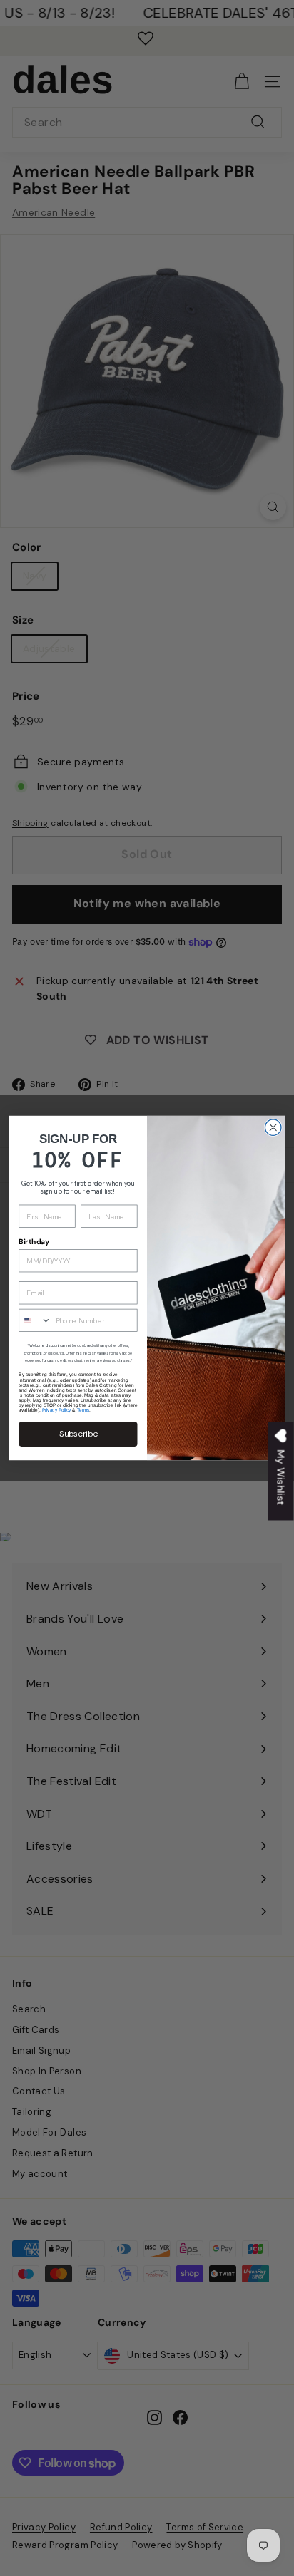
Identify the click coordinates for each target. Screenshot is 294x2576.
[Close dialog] (273, 1128)
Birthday (34, 1242)
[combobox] (35, 1320)
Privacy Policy (57, 1410)
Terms (83, 1410)
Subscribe (78, 1434)
